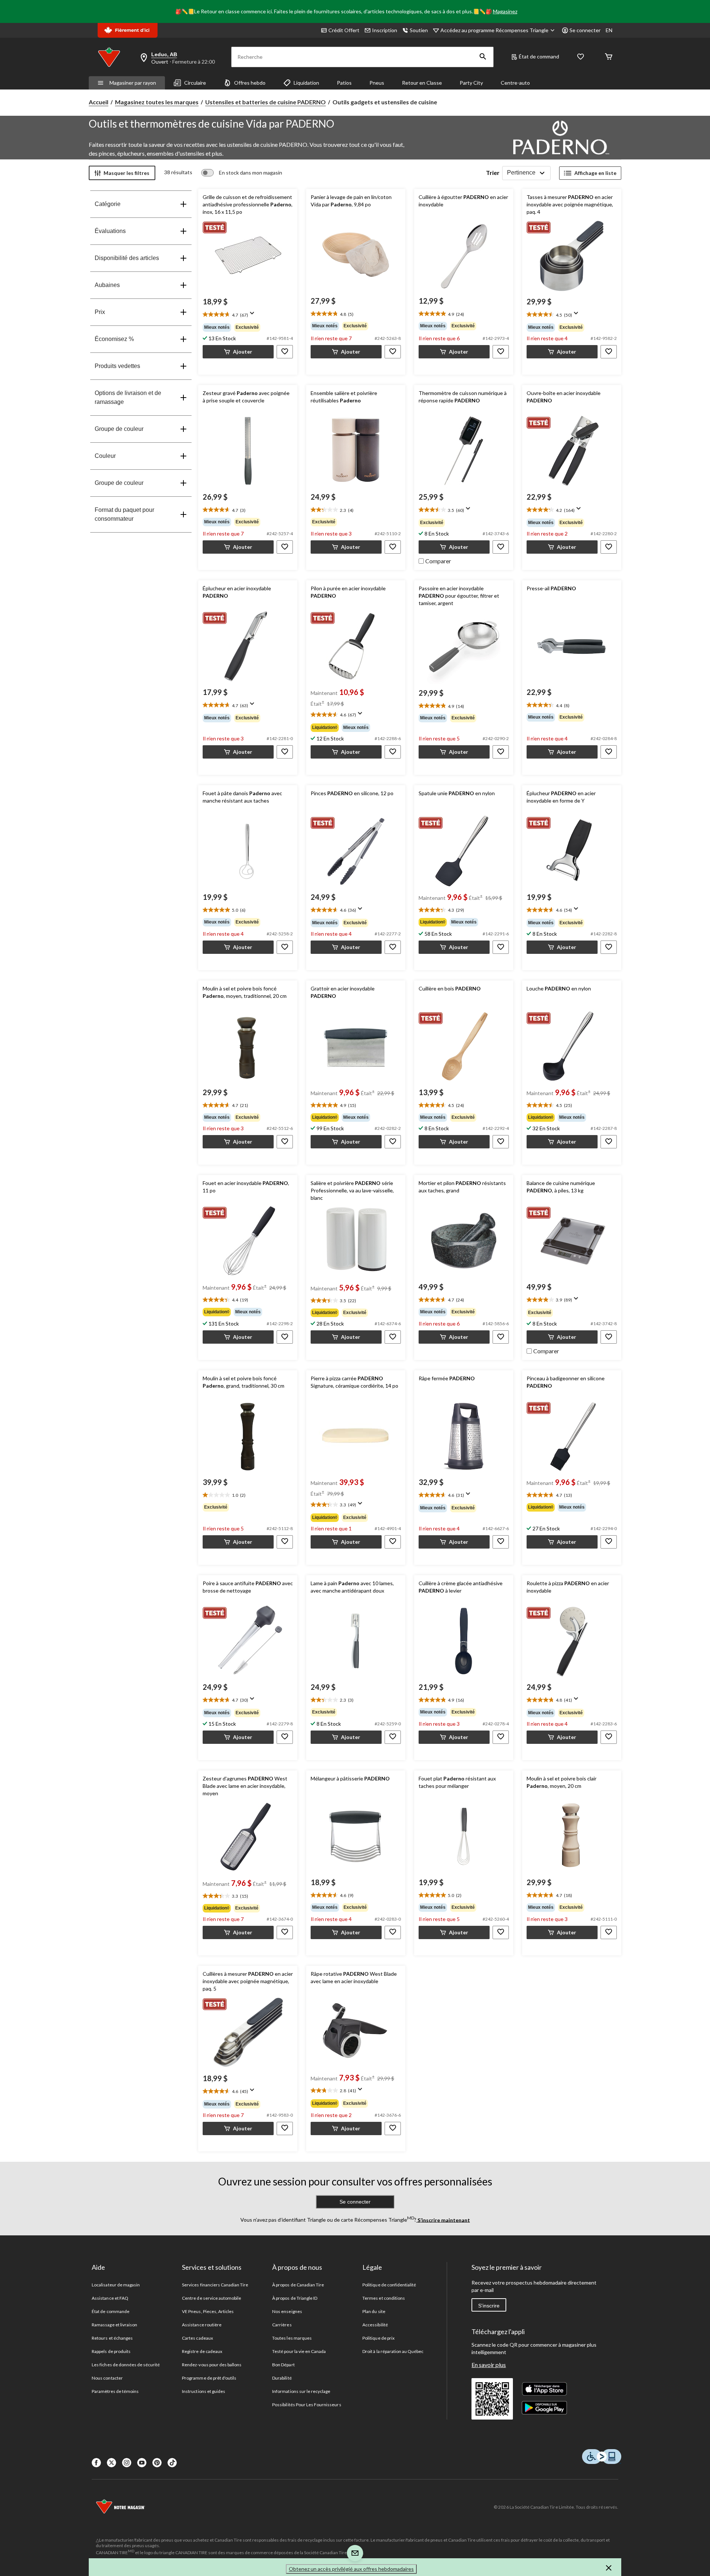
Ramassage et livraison (114, 2325)
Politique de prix (378, 2338)
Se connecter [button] (585, 30)
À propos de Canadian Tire (298, 2285)
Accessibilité (375, 2325)
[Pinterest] (157, 2463)
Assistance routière (202, 2325)
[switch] (242, 173)
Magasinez (505, 11)
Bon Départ (283, 2365)
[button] (483, 57)
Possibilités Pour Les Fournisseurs (307, 2405)
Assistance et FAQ (110, 2298)
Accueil (99, 102)
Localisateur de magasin (116, 2285)
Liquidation (306, 83)
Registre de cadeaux (202, 2351)
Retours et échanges (112, 2338)
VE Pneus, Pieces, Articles (208, 2311)
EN (609, 30)
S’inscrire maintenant (443, 2220)
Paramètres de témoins (115, 2391)
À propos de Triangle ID (295, 2298)
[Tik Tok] (172, 2463)
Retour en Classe (422, 83)
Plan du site (374, 2311)
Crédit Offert (344, 30)
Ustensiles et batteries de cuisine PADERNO (266, 102)
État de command (539, 56)
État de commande (111, 2311)
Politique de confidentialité (389, 2285)
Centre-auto (515, 83)
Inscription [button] (385, 30)
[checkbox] (435, 560)
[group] (248, 327)
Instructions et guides (204, 2391)
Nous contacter (107, 2378)
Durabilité (282, 2378)
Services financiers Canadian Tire (215, 2285)
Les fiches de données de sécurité (126, 2365)
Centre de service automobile (212, 2298)
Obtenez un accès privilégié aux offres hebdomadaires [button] (351, 2569)
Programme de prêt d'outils (209, 2378)
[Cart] (609, 57)
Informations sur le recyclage (301, 2391)
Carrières (282, 2325)
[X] (111, 2463)
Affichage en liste (595, 173)
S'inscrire (489, 2306)
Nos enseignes (287, 2311)
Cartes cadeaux (197, 2338)
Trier (493, 173)
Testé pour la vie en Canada (299, 2351)
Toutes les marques (292, 2338)
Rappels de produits (111, 2351)
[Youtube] (142, 2463)
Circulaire (195, 83)
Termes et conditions (384, 2298)
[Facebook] (96, 2463)
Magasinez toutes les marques (157, 102)
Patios (344, 83)
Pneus (377, 83)
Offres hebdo (250, 83)
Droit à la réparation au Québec (393, 2351)
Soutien (419, 30)
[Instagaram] (127, 2463)
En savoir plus (489, 2365)
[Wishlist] (581, 57)
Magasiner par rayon (133, 83)
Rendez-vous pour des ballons (212, 2365)
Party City (471, 83)
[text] (248, 315)
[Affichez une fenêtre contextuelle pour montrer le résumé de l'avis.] (254, 315)
